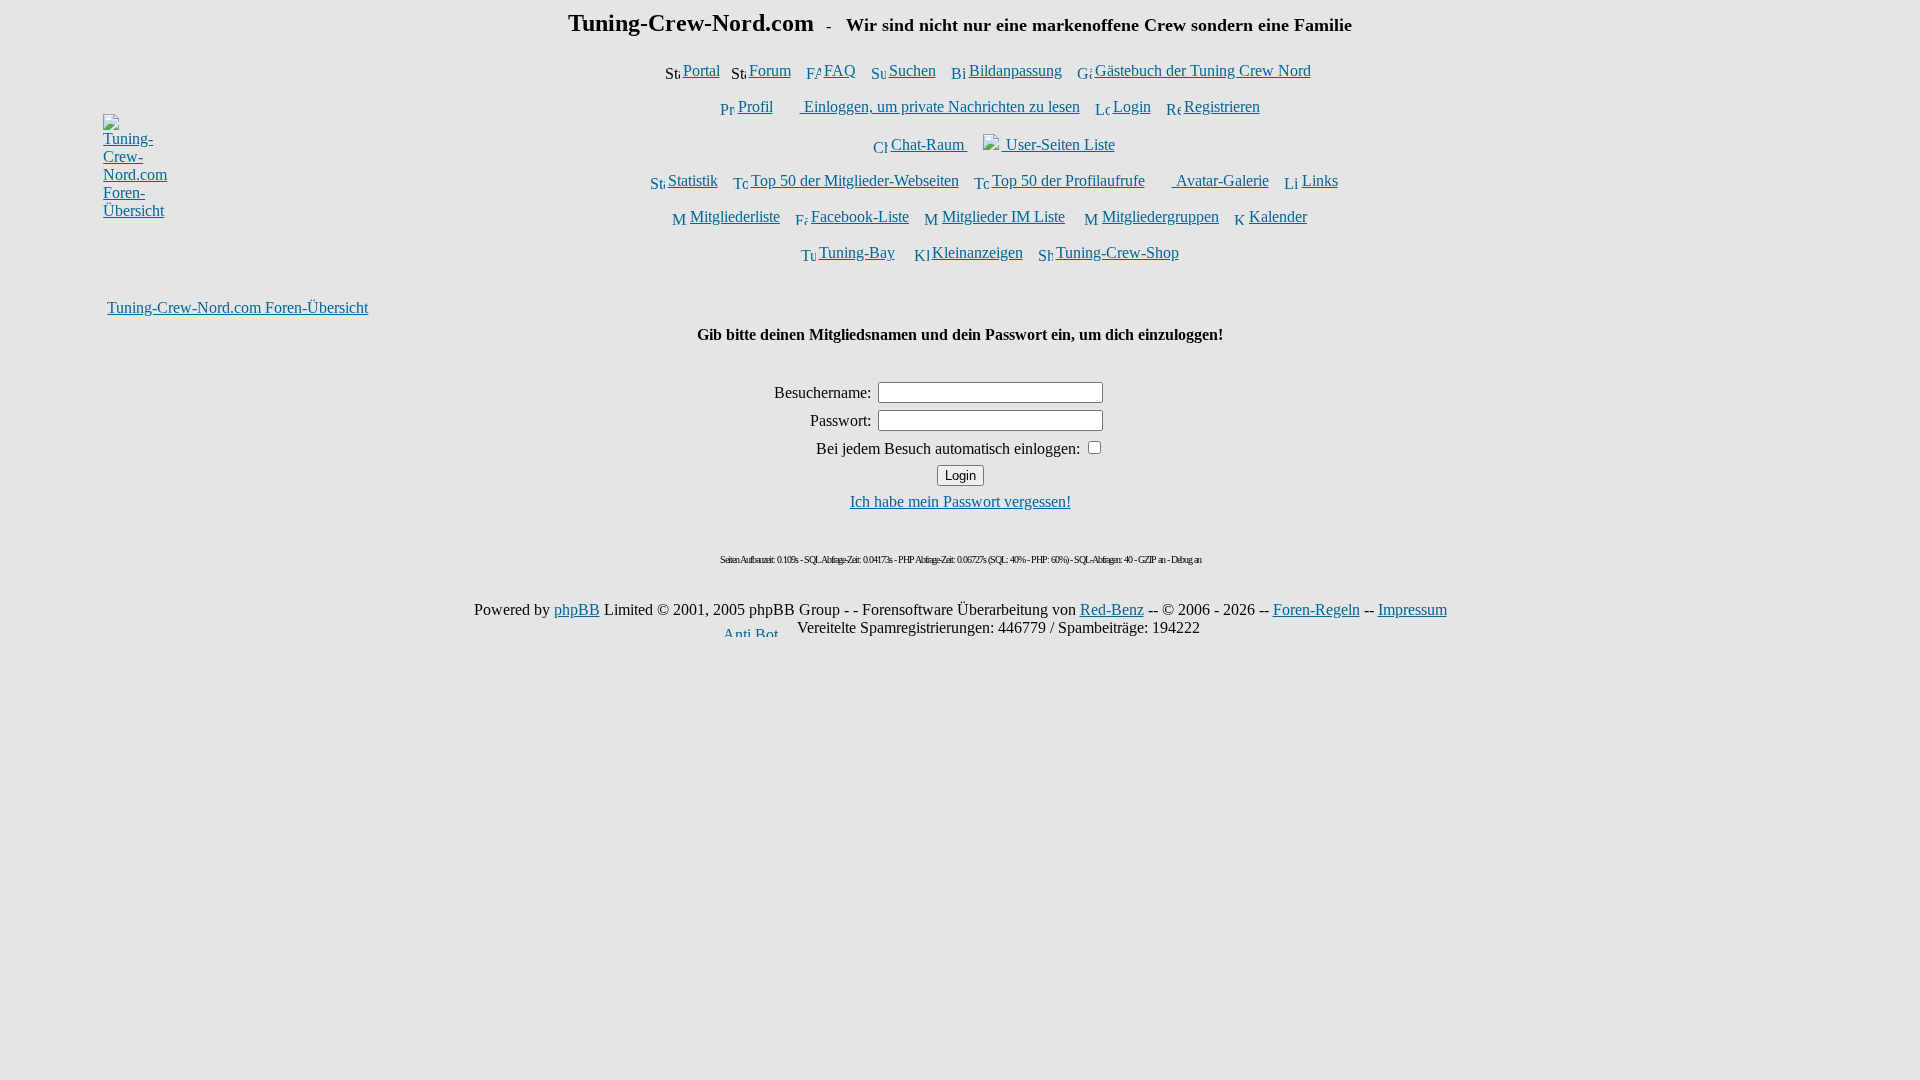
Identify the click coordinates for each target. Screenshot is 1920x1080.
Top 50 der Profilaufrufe (1068, 180)
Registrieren (1222, 106)
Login (1132, 106)
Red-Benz (1112, 609)
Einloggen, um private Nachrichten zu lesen (940, 106)
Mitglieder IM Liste (1003, 216)
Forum (770, 70)
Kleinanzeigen (977, 252)
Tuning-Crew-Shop (1117, 252)
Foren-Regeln (1316, 609)
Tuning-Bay (857, 252)
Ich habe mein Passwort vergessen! (960, 501)
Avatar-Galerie (1220, 180)
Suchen (912, 70)
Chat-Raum (929, 144)
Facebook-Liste (860, 216)
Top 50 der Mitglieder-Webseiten (855, 180)
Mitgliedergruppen (1160, 216)
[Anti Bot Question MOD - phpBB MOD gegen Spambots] (751, 627)
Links (1320, 180)
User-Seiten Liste (1058, 144)
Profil (755, 106)
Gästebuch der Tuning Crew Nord (1203, 70)
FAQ (840, 70)
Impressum (1412, 609)
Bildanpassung (1015, 70)
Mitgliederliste (735, 216)
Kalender (1278, 216)
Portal (701, 70)
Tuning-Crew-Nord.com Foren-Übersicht (237, 307)
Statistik (693, 180)
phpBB (577, 609)
